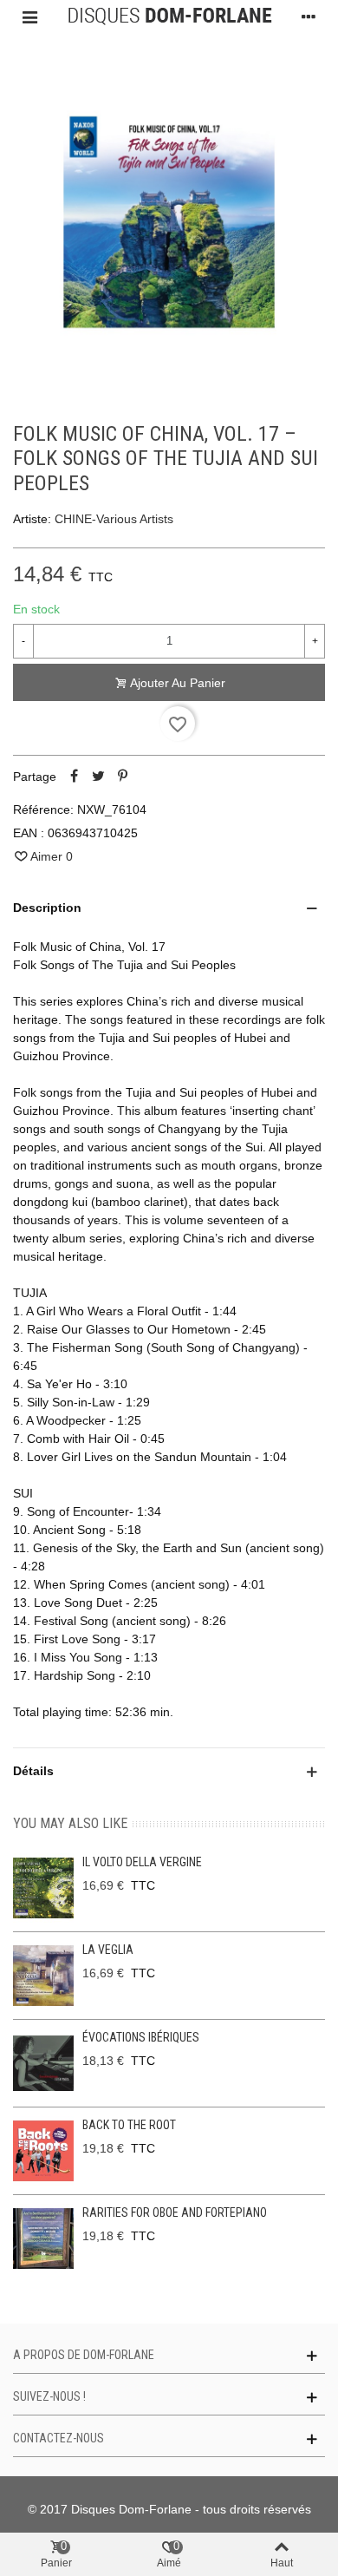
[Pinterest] (122, 777)
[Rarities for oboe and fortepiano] (43, 2238)
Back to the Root (129, 2125)
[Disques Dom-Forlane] (169, 16)
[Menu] (29, 16)
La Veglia (108, 1950)
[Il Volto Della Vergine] (43, 1888)
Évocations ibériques (141, 2037)
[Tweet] (98, 777)
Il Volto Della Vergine (142, 1862)
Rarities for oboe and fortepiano (175, 2212)
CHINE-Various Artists (114, 519)
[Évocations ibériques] (43, 2063)
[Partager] (74, 777)
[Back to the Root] (43, 2151)
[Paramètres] (309, 16)
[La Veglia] (43, 1976)
